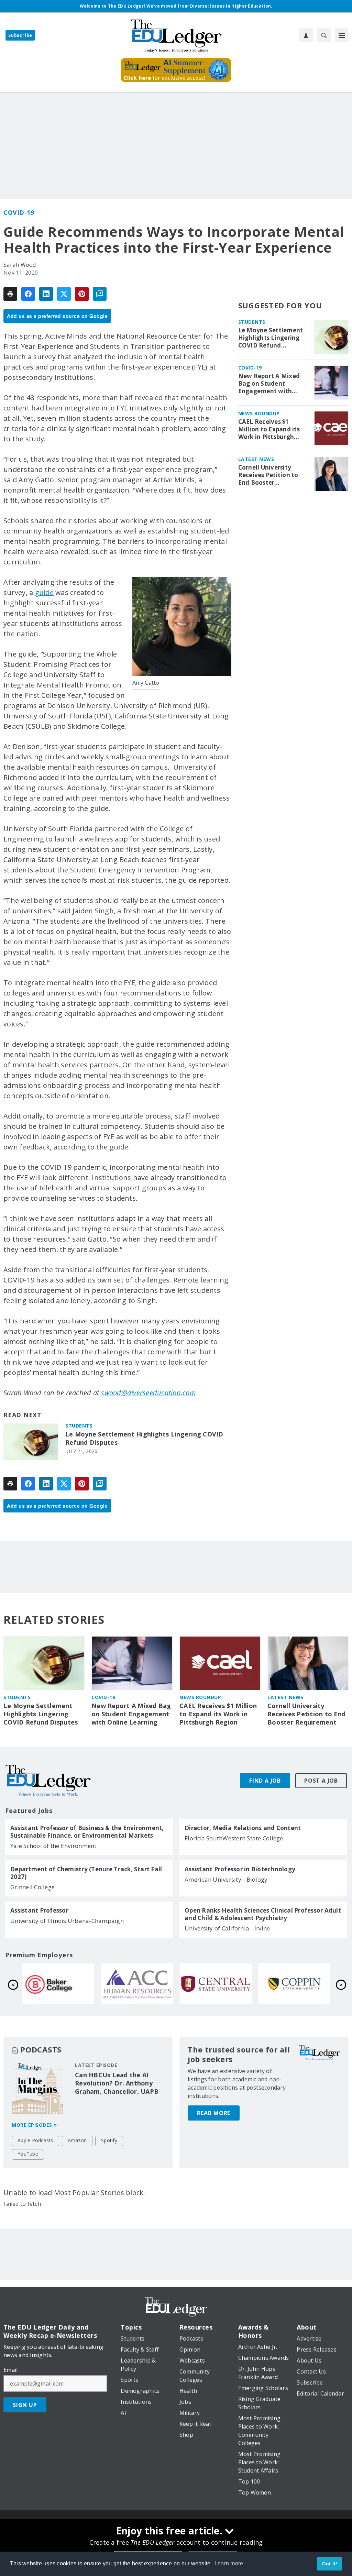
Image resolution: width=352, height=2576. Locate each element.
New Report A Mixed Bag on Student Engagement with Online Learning (269, 384)
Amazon (77, 2140)
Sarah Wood (20, 265)
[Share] (28, 294)
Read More (214, 2113)
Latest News (256, 459)
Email (10, 2370)
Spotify (109, 2140)
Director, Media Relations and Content (243, 1828)
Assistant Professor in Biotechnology (240, 1869)
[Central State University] (58, 1984)
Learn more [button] (229, 2563)
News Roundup (259, 413)
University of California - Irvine (227, 1928)
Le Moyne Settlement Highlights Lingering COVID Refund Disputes (144, 1438)
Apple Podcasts (35, 2140)
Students (79, 1426)
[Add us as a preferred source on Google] (100, 294)
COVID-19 (19, 212)
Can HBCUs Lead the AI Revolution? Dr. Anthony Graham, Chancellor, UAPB (117, 2083)
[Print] (10, 294)
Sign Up (25, 2405)
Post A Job (321, 1781)
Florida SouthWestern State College (234, 1838)
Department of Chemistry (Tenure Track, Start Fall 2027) (86, 1873)
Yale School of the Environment (53, 1846)
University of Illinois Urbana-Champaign (67, 1921)
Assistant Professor (39, 1911)
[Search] (324, 35)
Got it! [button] (330, 2564)
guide (44, 592)
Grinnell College (32, 1887)
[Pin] (82, 294)
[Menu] (342, 35)
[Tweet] (64, 294)
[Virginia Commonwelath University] (294, 1984)
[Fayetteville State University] (216, 1984)
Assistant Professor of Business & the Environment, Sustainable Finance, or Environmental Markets (87, 1832)
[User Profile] (306, 35)
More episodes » (34, 2125)
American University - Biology (226, 1879)
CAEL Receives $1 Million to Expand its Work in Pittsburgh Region (269, 429)
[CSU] (137, 1984)
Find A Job (265, 1781)
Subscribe (20, 35)
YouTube (28, 2154)
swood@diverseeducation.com (148, 1393)
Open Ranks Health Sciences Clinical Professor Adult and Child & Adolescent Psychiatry (263, 1914)
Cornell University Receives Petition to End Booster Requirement (268, 475)
